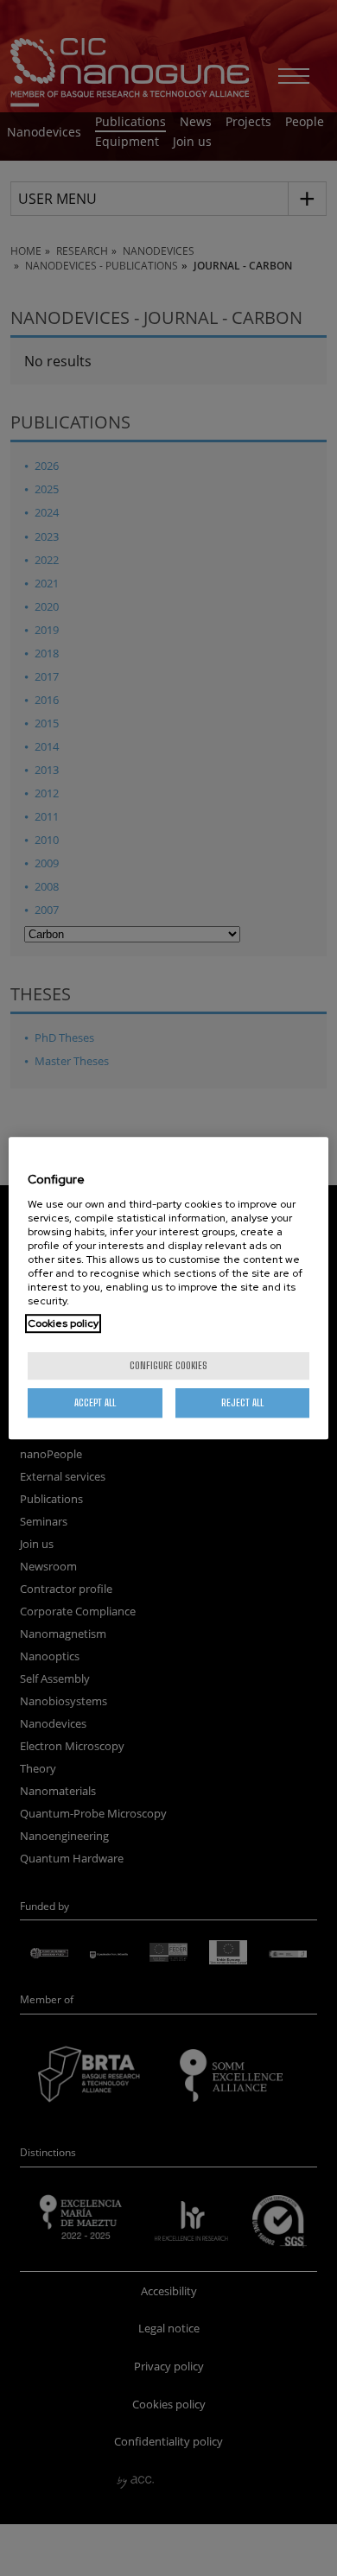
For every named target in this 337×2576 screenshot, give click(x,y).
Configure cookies (168, 1365)
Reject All (242, 1402)
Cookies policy (63, 1323)
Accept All (95, 1402)
